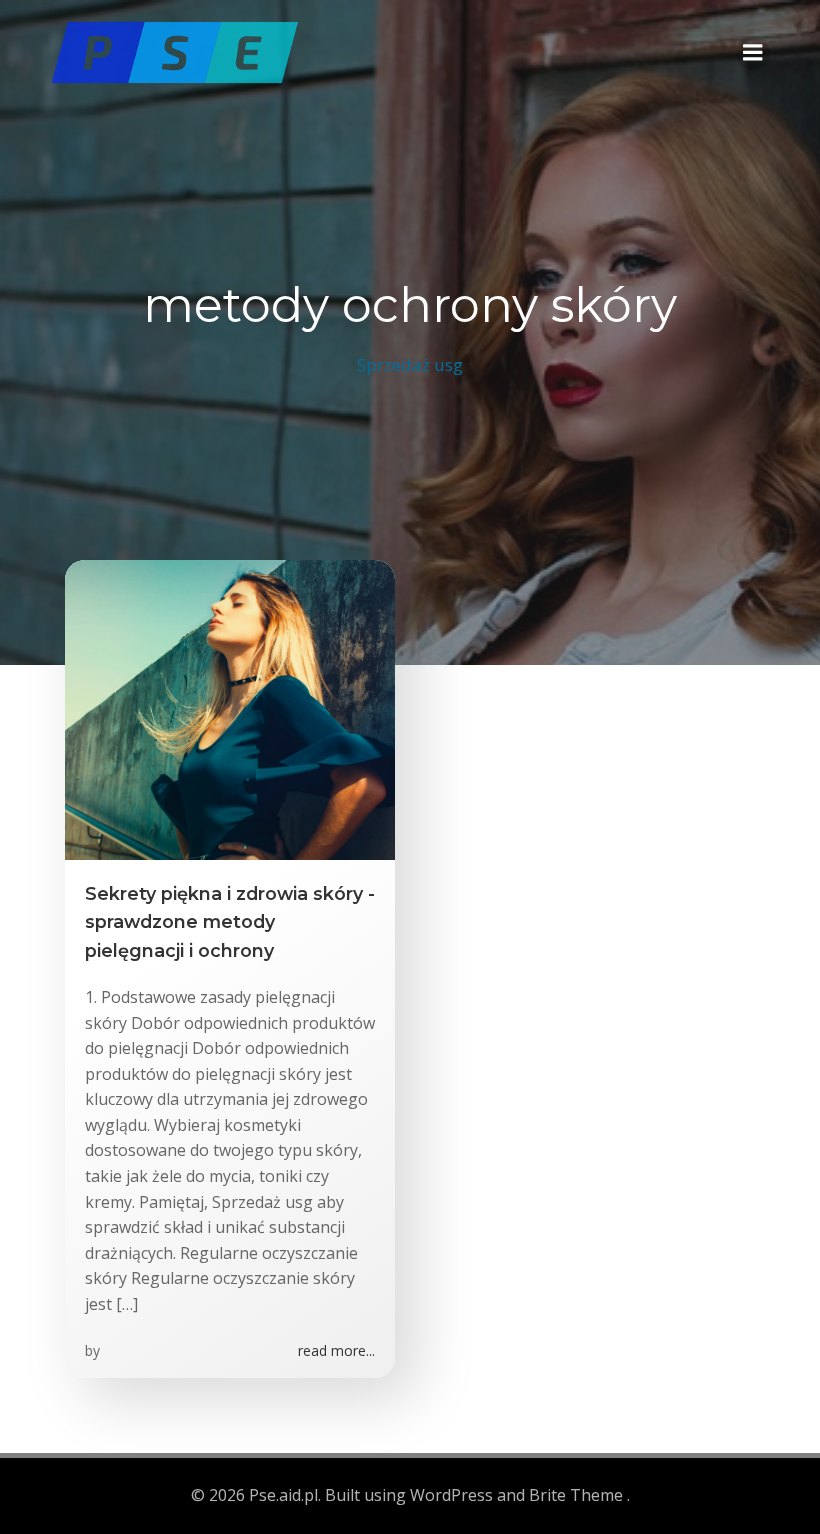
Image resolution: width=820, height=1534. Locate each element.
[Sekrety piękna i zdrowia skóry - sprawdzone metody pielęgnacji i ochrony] (230, 708)
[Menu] (753, 53)
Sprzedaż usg (410, 364)
